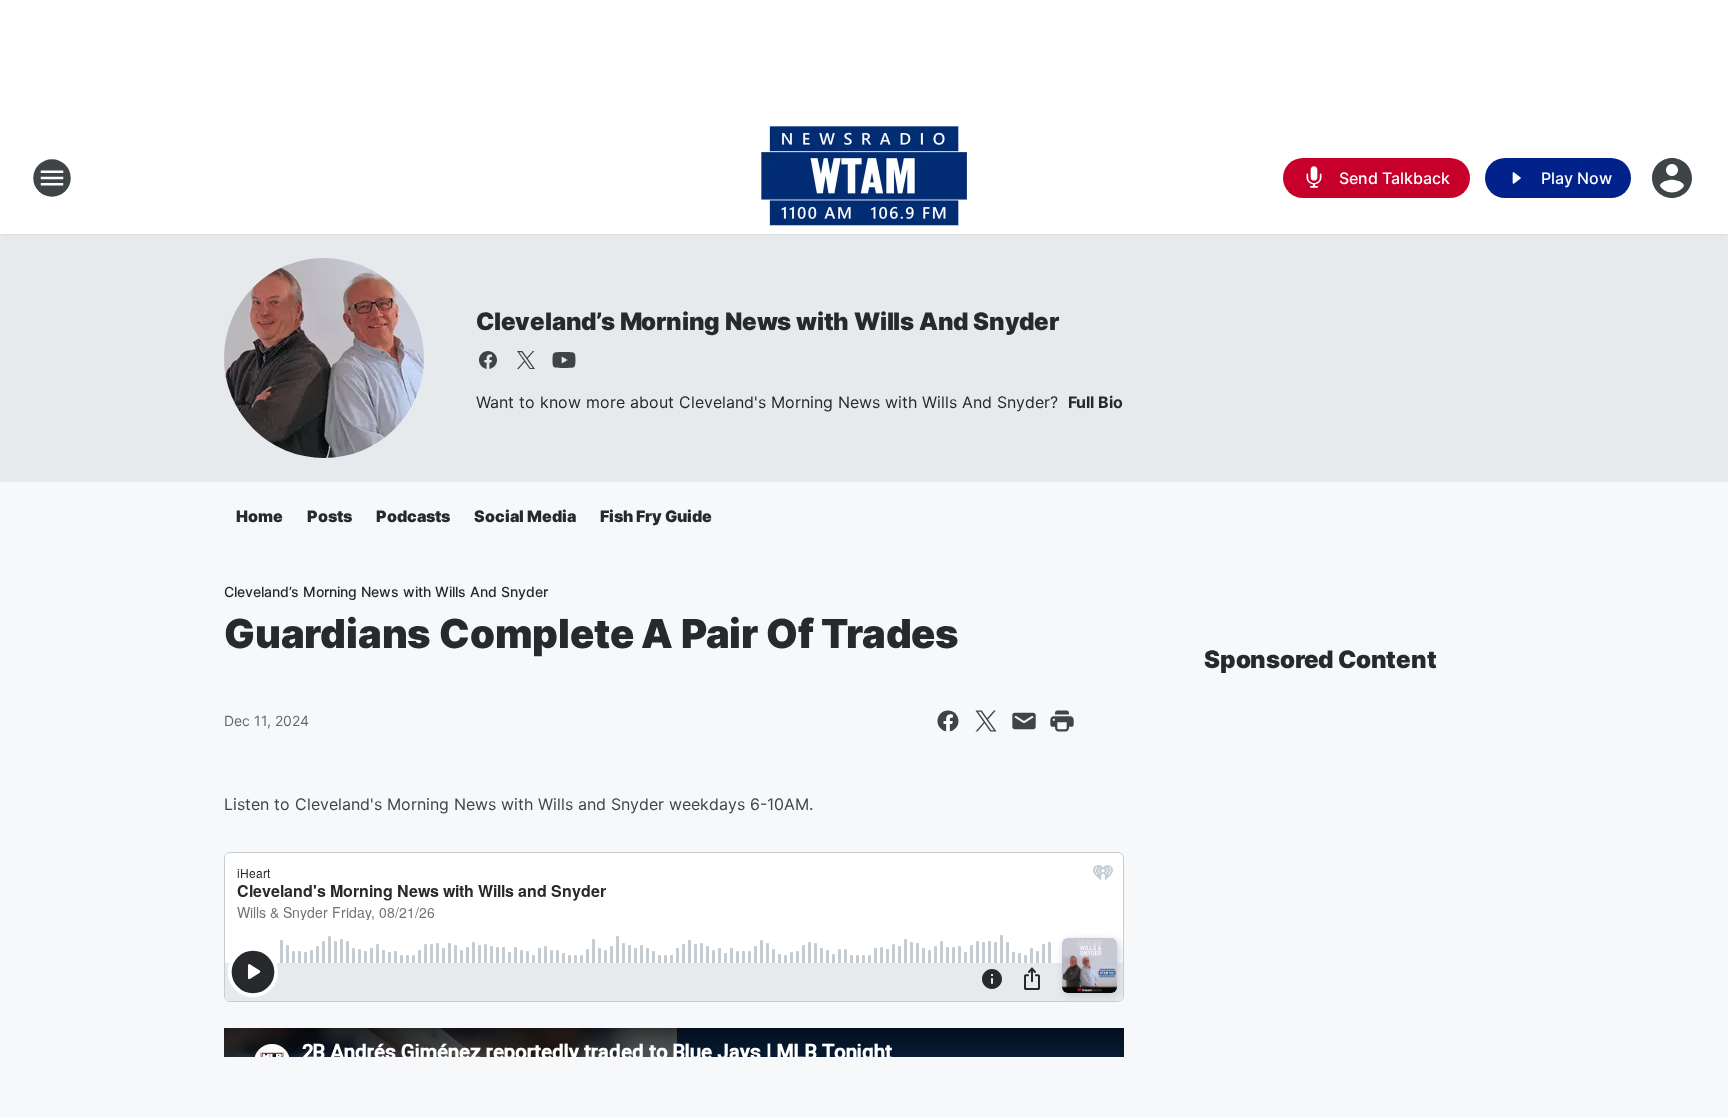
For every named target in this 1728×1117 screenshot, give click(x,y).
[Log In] (1674, 178)
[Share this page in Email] (1024, 721)
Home (259, 516)
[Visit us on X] (526, 360)
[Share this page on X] (986, 721)
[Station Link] (864, 178)
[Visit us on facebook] (488, 360)
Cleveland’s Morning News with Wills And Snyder (767, 321)
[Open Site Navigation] (52, 178)
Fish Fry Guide (656, 516)
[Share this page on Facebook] (948, 721)
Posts (329, 516)
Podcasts (413, 516)
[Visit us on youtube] (564, 360)
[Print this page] (1062, 721)
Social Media (525, 516)
